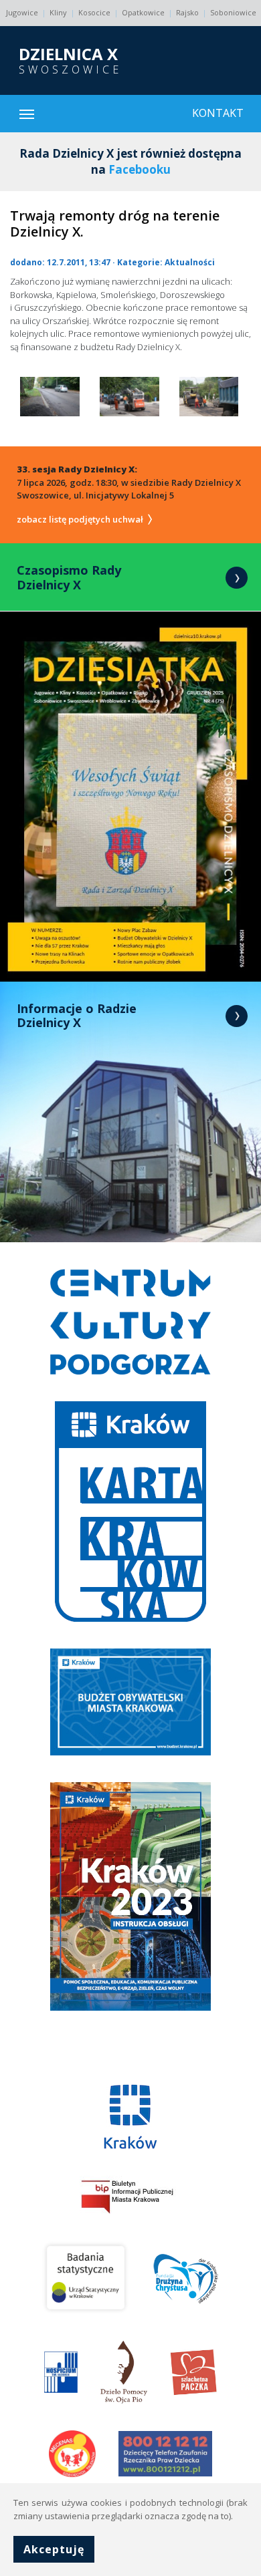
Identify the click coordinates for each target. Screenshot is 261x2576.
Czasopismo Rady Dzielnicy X (69, 577)
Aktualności (190, 262)
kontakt (218, 113)
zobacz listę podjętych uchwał (81, 519)
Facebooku (140, 169)
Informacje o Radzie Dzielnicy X (77, 1016)
